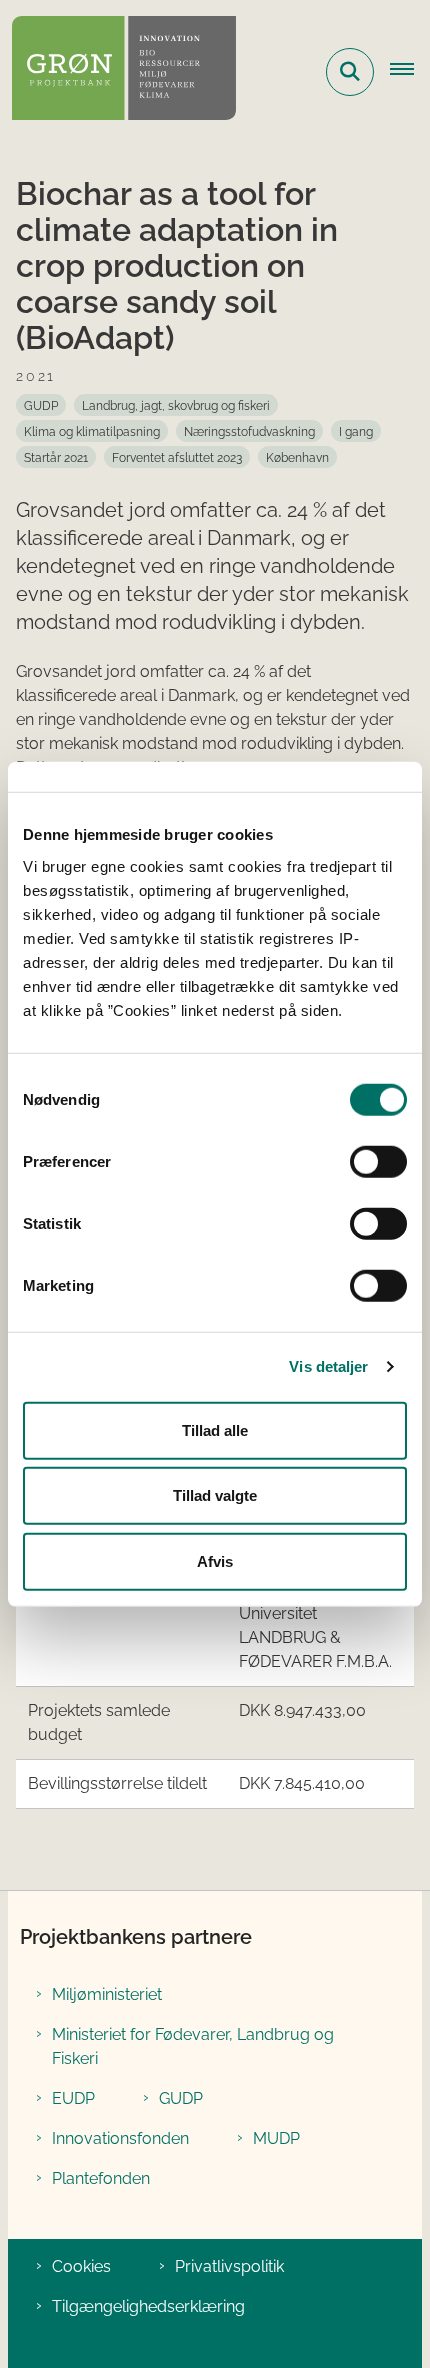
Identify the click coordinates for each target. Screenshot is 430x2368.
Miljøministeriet (107, 1994)
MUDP (276, 2138)
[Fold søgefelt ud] (350, 72)
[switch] (378, 1161)
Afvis (215, 1560)
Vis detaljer (328, 1366)
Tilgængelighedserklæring (148, 2306)
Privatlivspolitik (229, 2266)
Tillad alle (215, 1429)
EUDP (73, 2098)
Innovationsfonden (120, 2138)
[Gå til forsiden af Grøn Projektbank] (118, 71)
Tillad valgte (215, 1495)
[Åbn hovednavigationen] (410, 72)
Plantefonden (101, 2178)
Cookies (81, 2266)
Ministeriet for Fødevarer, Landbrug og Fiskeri (193, 2046)
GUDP (181, 2098)
